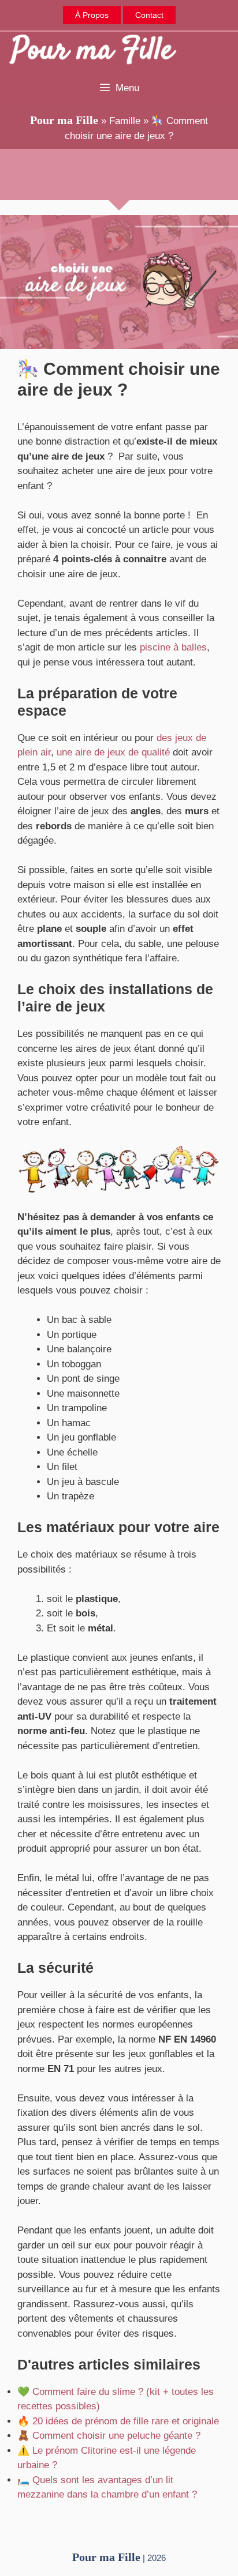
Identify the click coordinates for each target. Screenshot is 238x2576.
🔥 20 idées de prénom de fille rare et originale (118, 2421)
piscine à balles (173, 647)
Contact (149, 15)
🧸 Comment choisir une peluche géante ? (109, 2436)
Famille (125, 121)
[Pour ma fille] (93, 51)
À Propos (92, 15)
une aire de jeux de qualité (113, 752)
